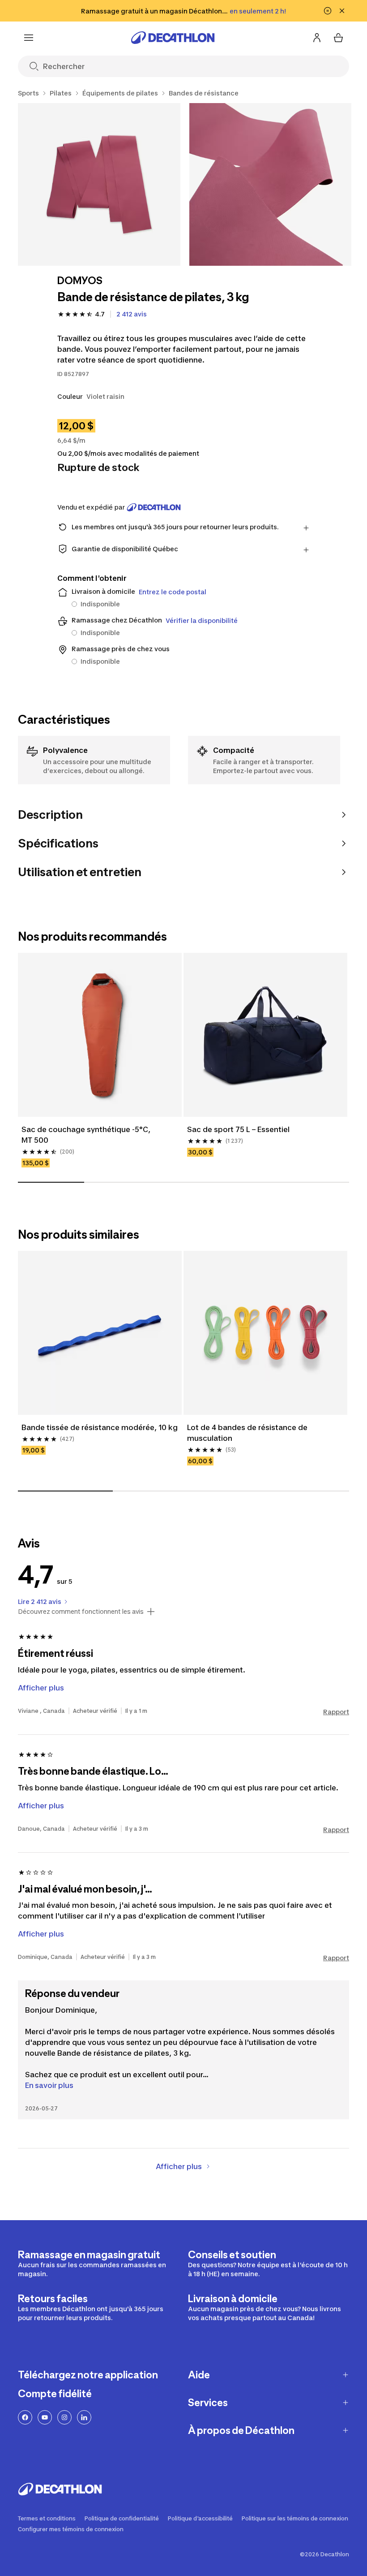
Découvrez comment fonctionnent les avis (81, 1612)
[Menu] (29, 38)
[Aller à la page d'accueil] (173, 38)
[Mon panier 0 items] (338, 38)
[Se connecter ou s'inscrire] (317, 38)
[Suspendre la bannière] (328, 11)
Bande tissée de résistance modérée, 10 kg (100, 1427)
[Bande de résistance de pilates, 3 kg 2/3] (271, 184)
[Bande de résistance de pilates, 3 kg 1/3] (99, 184)
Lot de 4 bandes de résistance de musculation (247, 1433)
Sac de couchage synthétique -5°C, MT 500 (86, 1135)
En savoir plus (49, 2085)
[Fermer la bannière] (342, 11)
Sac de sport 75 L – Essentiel (238, 1129)
